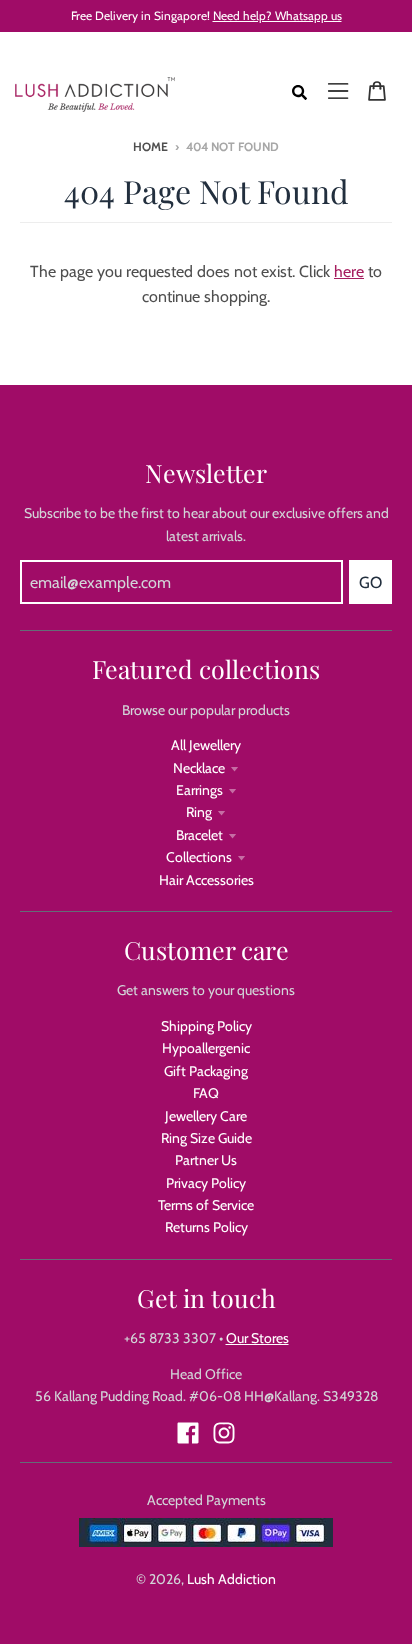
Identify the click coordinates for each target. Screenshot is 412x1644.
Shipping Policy (206, 1026)
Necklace (199, 768)
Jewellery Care (206, 1116)
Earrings (199, 790)
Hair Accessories (206, 880)
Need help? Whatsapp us (277, 15)
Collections (199, 857)
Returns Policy (206, 1227)
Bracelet (199, 835)
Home (150, 146)
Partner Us (206, 1160)
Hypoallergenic (206, 1048)
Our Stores (257, 1338)
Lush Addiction (231, 1579)
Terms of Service (206, 1205)
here (349, 271)
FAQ (206, 1093)
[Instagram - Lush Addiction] (224, 1433)
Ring (199, 812)
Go (370, 582)
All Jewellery (206, 745)
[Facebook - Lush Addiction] (188, 1433)
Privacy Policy (206, 1183)
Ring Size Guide (206, 1138)
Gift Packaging (206, 1071)
